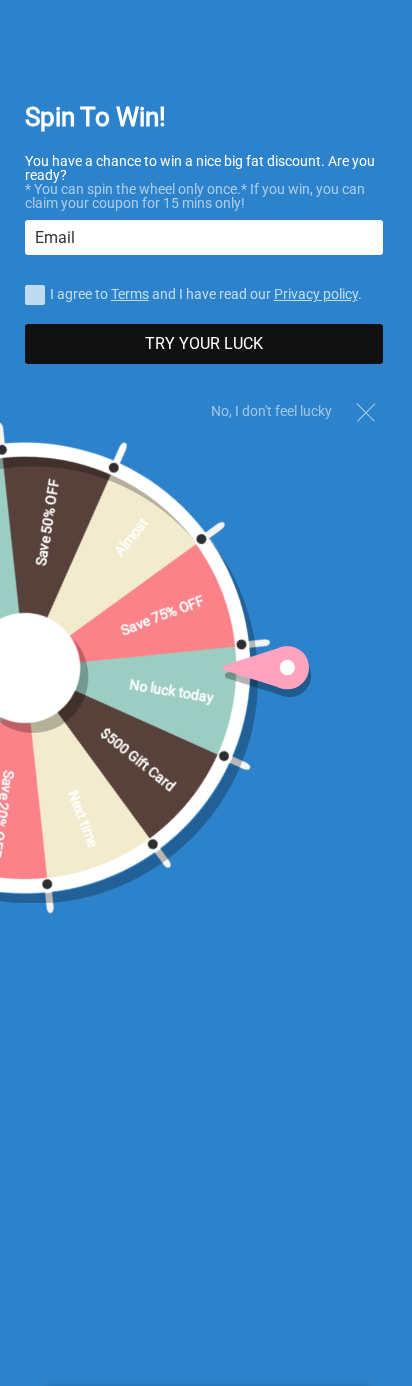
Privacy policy (316, 294)
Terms (130, 294)
